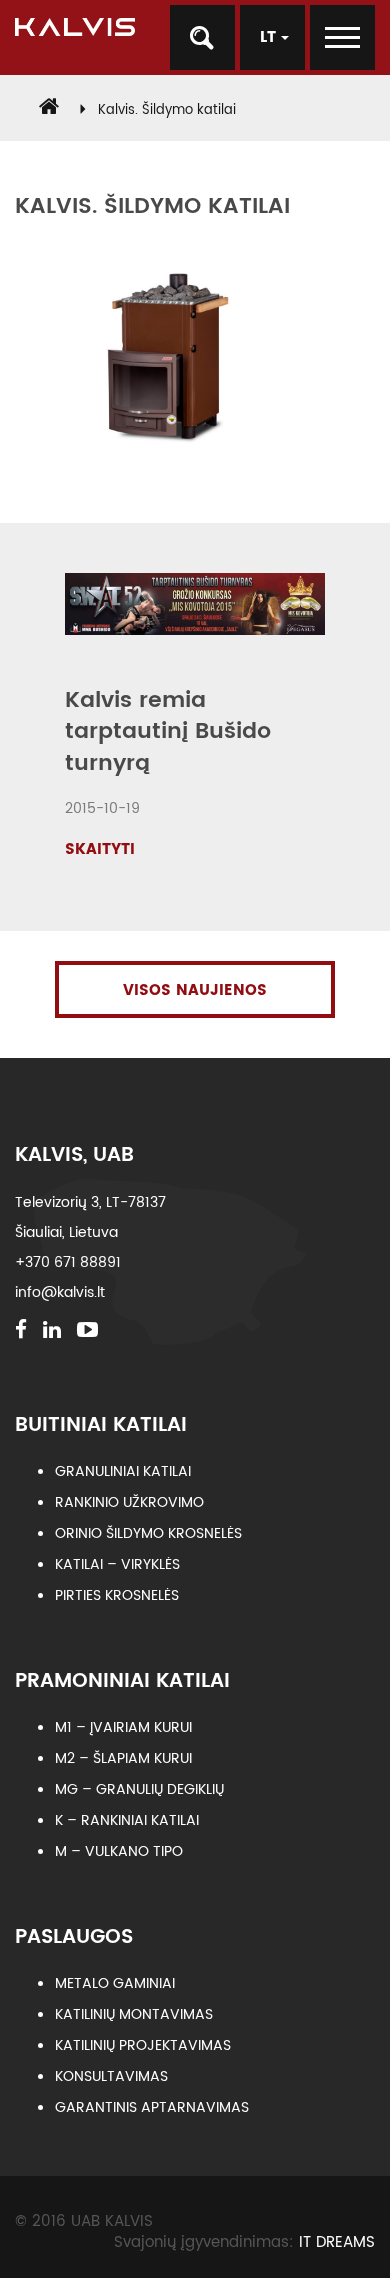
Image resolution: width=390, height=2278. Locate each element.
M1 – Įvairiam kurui (123, 1727)
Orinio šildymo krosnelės (148, 1533)
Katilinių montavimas (134, 2014)
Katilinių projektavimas (143, 2045)
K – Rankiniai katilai (127, 1820)
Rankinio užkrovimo (129, 1502)
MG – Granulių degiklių (139, 1789)
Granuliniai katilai (123, 1471)
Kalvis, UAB (74, 1155)
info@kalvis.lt (60, 1292)
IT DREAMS (337, 2242)
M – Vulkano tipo (119, 1851)
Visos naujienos (195, 990)
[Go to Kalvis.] (49, 110)
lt (270, 37)
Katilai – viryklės (117, 1564)
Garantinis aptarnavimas (152, 2107)
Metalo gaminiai (115, 1983)
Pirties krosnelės (117, 1595)
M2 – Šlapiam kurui (123, 1758)
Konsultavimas (111, 2076)
